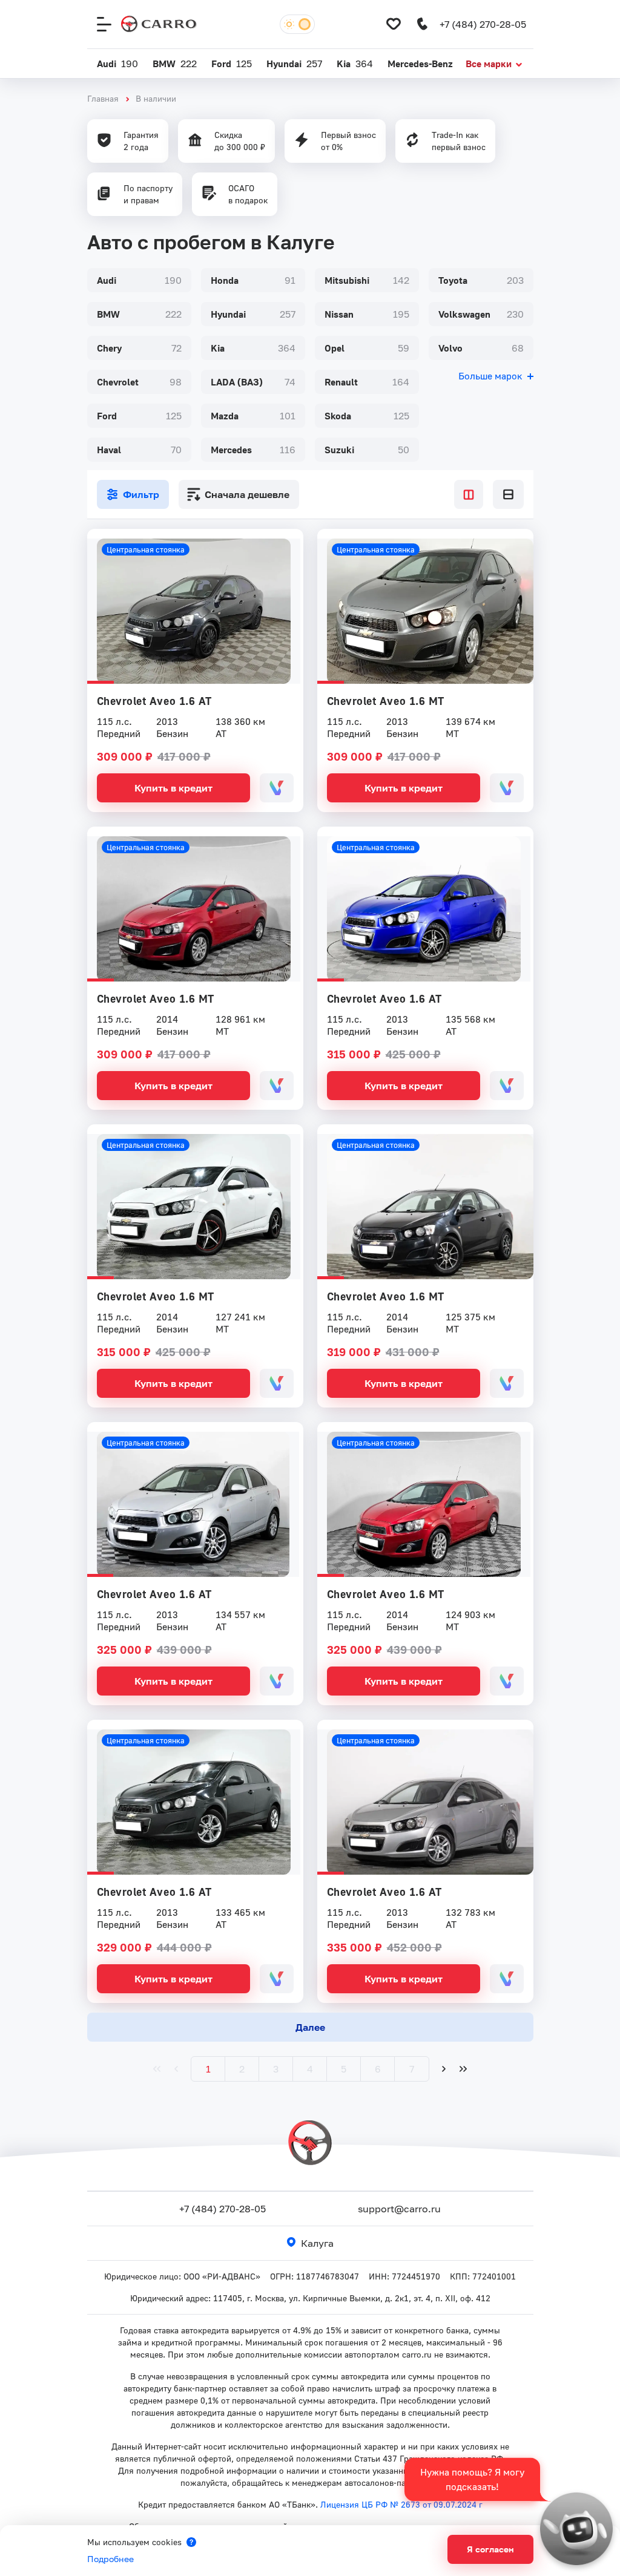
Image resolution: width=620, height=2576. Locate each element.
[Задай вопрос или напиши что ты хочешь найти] (576, 2529)
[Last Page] (463, 2069)
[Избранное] (394, 24)
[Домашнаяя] (159, 24)
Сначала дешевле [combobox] (247, 494)
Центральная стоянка (146, 549)
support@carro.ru (399, 2209)
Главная (103, 98)
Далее (310, 2027)
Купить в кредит (173, 788)
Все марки (489, 64)
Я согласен (490, 2549)
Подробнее (110, 2559)
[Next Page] (444, 2069)
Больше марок (490, 376)
